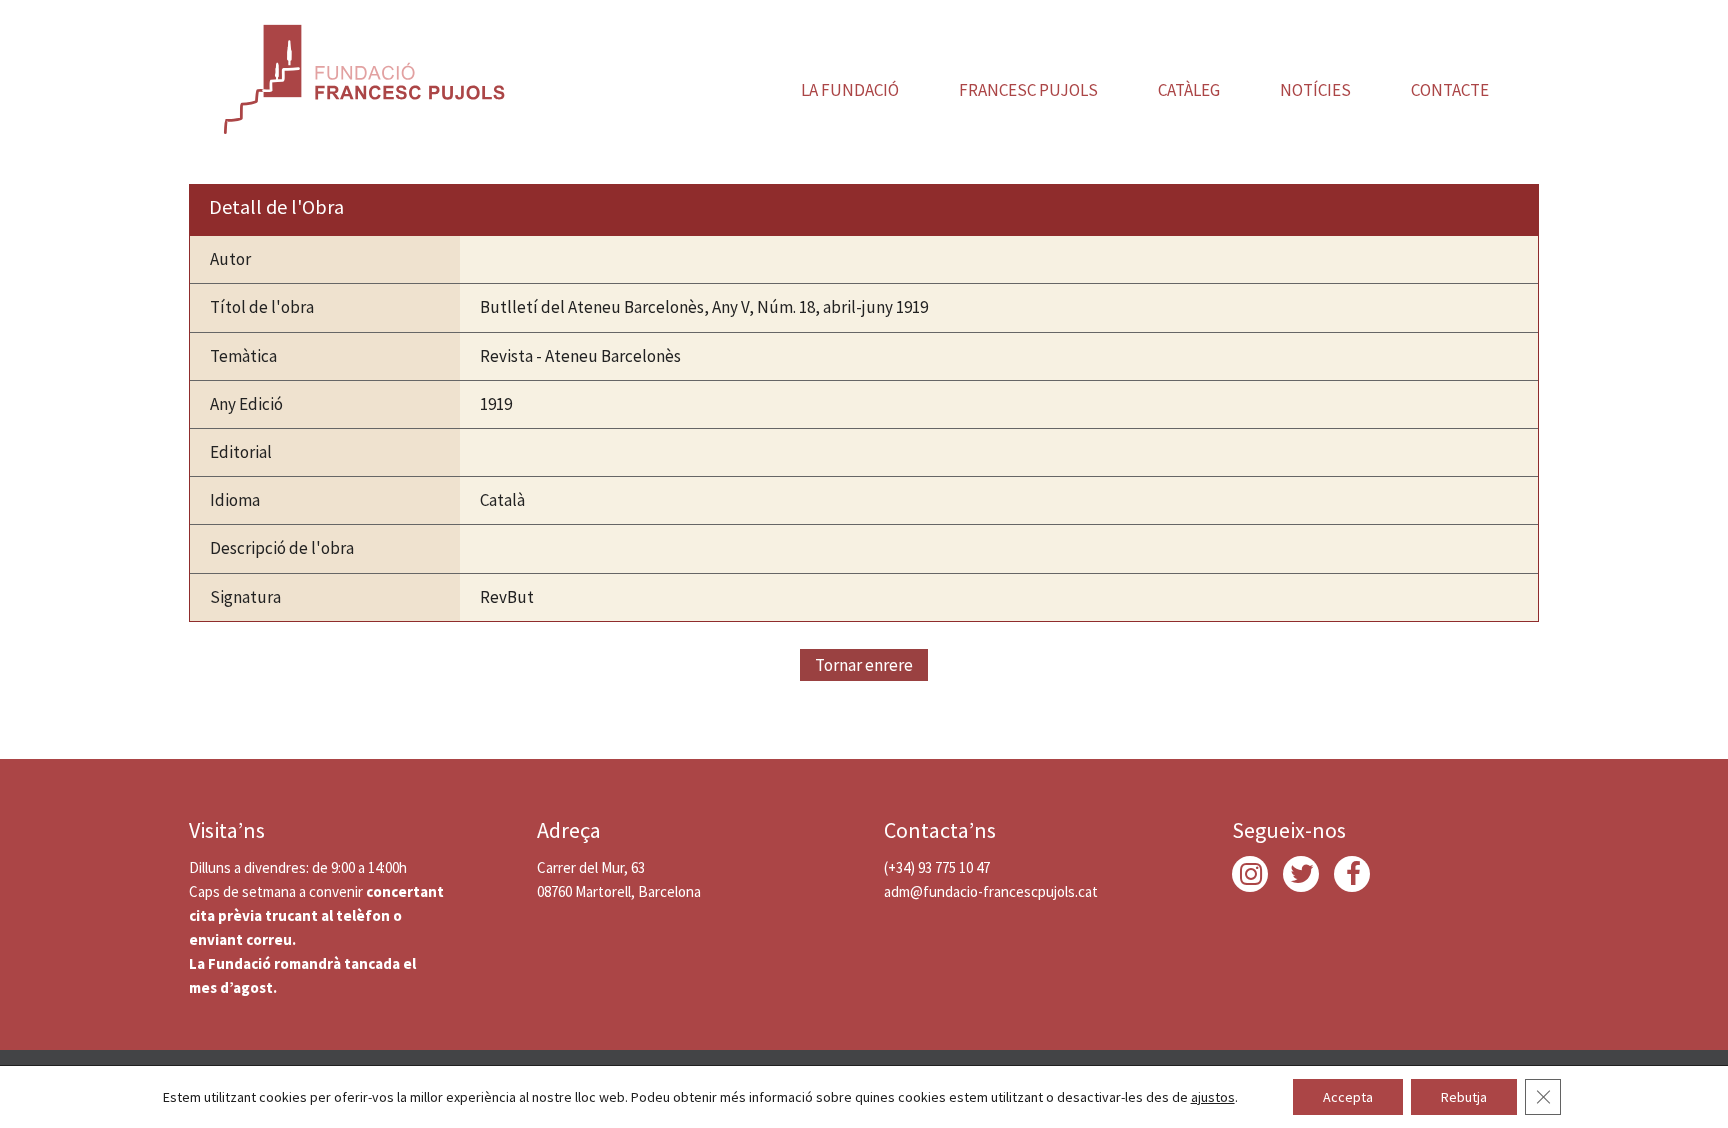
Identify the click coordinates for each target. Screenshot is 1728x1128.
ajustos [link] (1213, 1097)
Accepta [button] (1348, 1097)
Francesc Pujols (1028, 90)
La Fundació (850, 90)
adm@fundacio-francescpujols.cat (991, 891)
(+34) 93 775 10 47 (937, 867)
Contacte (1450, 90)
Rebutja (1464, 1097)
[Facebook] (1352, 874)
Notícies (1315, 90)
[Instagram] (1250, 874)
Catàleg (1189, 90)
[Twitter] (1301, 874)
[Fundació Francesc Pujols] (362, 75)
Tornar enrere (864, 665)
